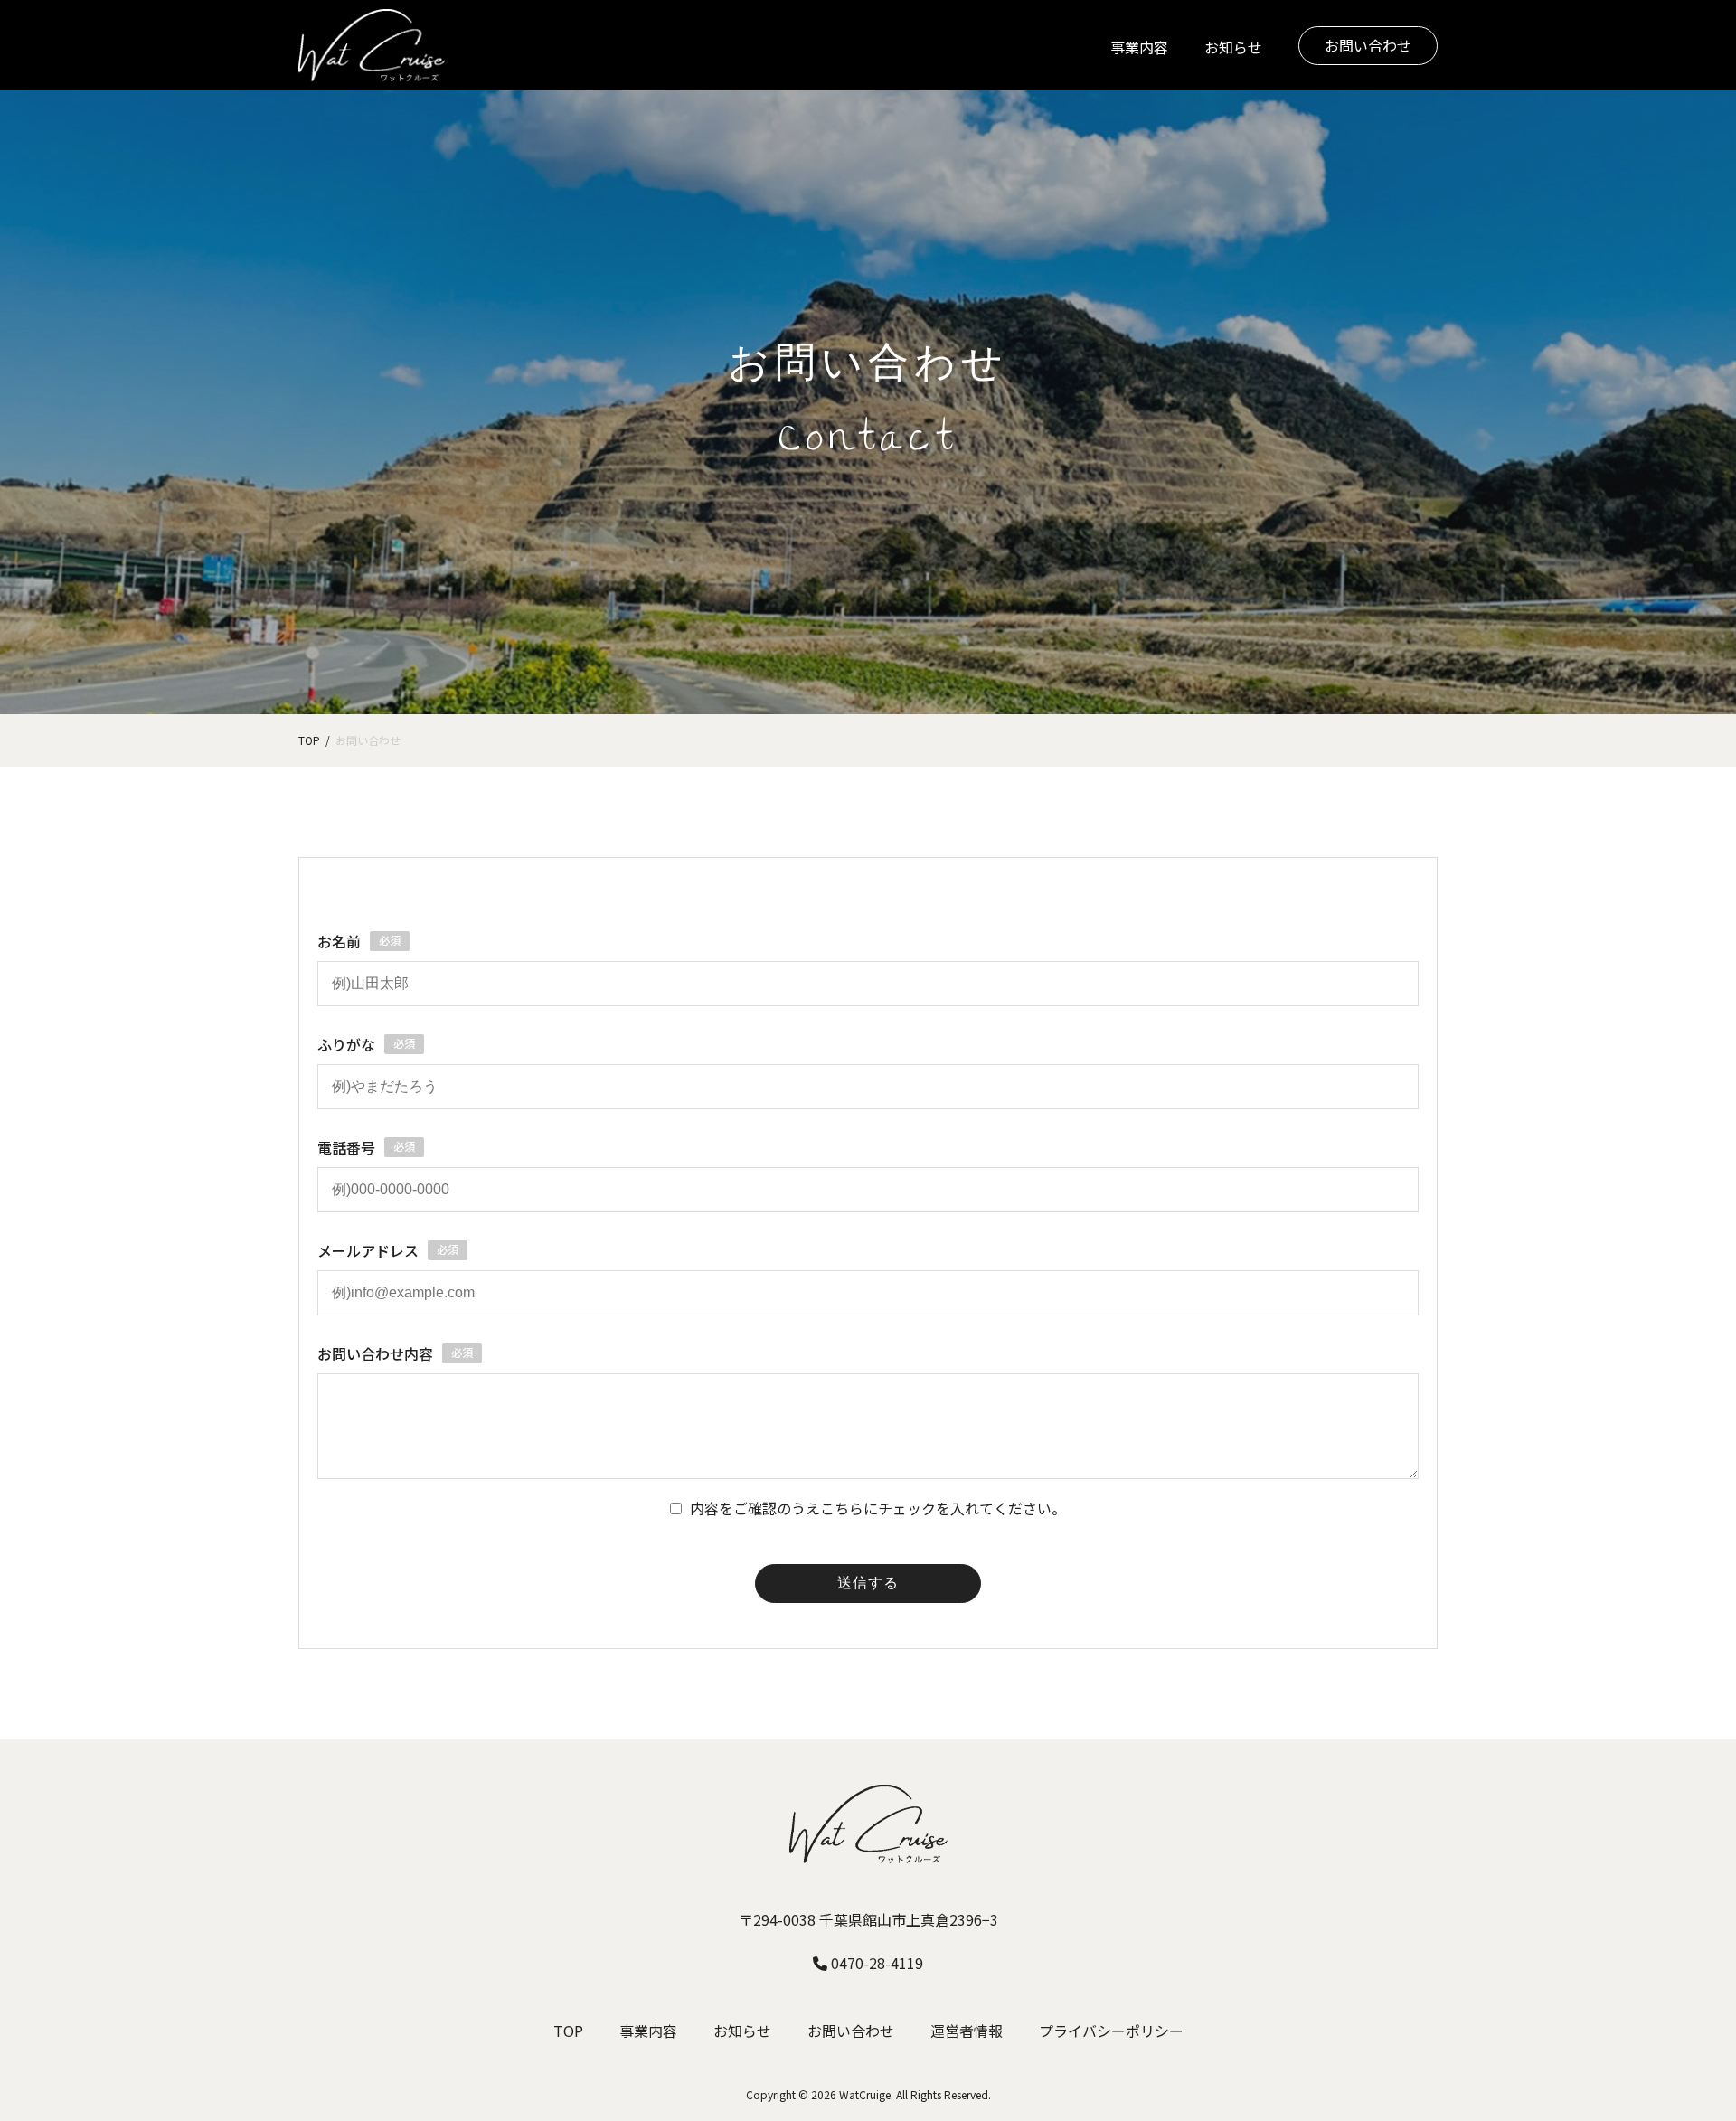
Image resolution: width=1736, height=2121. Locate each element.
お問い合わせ (1368, 45)
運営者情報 (967, 2031)
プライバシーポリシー (1111, 2031)
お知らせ (1233, 47)
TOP (568, 2031)
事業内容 (1139, 47)
